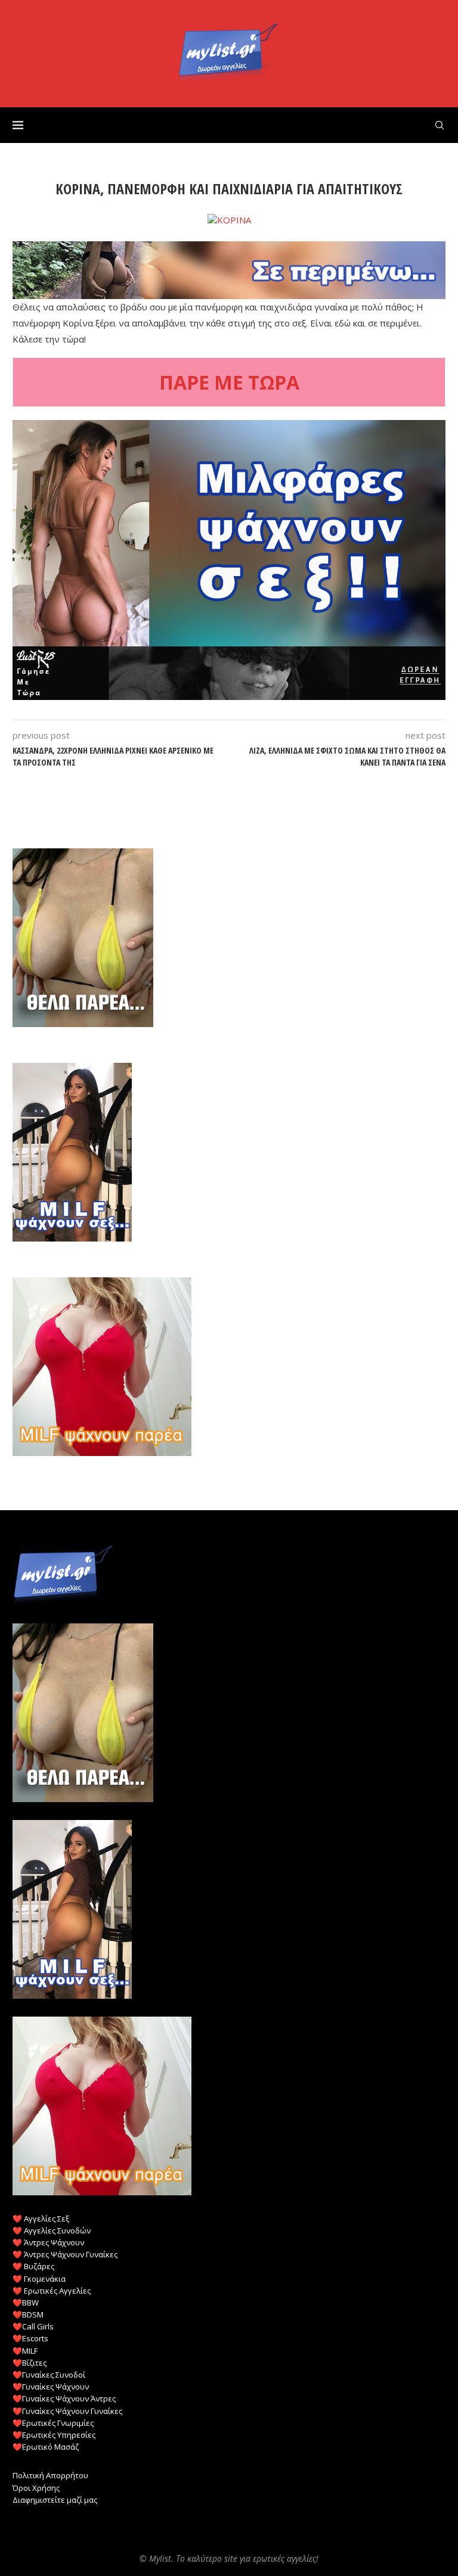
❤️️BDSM (28, 2314)
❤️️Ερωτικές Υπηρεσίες (54, 2435)
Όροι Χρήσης (36, 2488)
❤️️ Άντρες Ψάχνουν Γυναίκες (65, 2254)
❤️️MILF (25, 2351)
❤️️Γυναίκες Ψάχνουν (51, 2387)
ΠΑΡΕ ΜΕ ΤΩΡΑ (229, 382)
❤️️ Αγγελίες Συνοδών (52, 2230)
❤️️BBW (26, 2303)
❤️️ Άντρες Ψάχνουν (48, 2242)
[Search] (440, 125)
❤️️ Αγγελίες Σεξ (41, 2219)
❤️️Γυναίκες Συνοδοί (49, 2375)
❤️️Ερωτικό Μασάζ (46, 2447)
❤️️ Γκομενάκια (39, 2279)
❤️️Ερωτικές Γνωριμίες (53, 2423)
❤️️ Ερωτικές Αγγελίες (52, 2291)
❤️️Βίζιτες (30, 2363)
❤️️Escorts (30, 2338)
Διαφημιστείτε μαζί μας (55, 2500)
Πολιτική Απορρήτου (50, 2475)
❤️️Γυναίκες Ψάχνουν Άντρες (64, 2398)
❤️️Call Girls (33, 2326)
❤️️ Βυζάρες (33, 2266)
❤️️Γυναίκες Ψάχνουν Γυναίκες (67, 2411)
